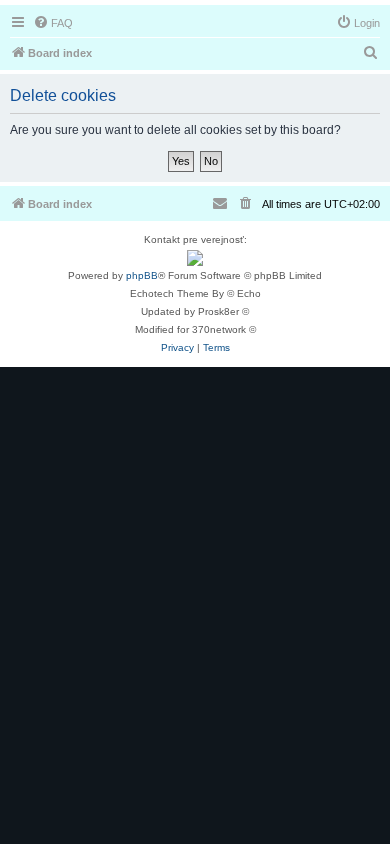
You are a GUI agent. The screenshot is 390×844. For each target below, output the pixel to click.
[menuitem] (53, 23)
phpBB (142, 275)
